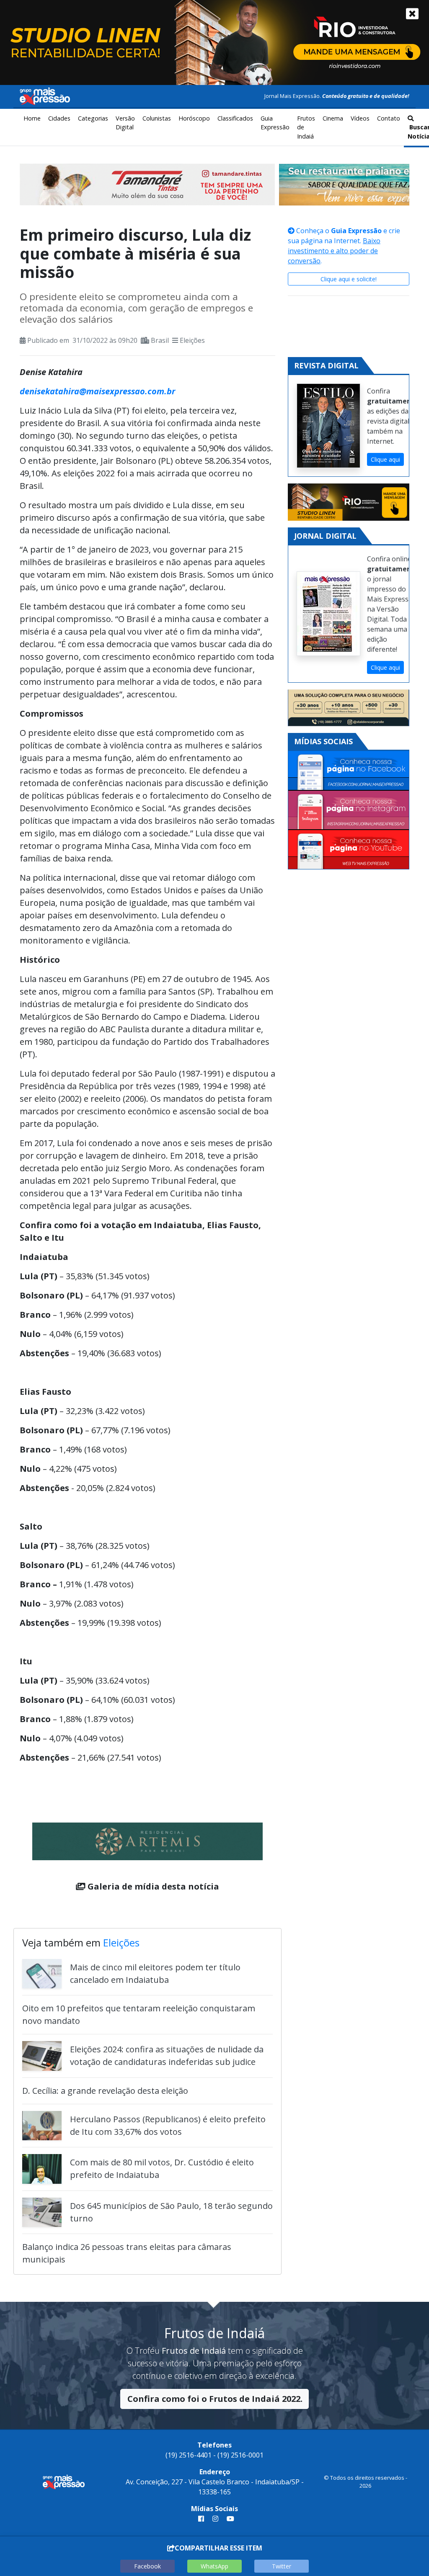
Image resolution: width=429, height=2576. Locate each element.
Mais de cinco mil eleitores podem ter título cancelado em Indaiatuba (155, 1973)
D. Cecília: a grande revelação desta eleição (105, 2091)
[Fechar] (412, 14)
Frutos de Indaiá (306, 127)
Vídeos (360, 118)
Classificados (235, 118)
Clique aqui (385, 459)
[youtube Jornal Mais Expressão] (229, 2519)
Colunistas (157, 118)
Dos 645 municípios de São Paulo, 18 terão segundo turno (171, 2212)
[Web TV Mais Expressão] (349, 850)
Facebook (147, 2566)
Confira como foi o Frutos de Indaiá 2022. (215, 2399)
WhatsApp (214, 2566)
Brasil (160, 340)
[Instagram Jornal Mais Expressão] (349, 811)
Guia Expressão (275, 123)
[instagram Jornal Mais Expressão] (215, 2519)
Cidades (59, 118)
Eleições (192, 340)
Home (32, 118)
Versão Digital (125, 123)
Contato (389, 118)
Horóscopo (194, 118)
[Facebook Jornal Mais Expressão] (349, 771)
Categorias (93, 118)
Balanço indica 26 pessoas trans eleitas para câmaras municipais (127, 2253)
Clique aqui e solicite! (349, 279)
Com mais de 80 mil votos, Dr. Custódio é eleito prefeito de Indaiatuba (162, 2169)
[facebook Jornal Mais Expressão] (201, 2519)
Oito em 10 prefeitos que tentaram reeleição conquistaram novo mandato (139, 2014)
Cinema (333, 118)
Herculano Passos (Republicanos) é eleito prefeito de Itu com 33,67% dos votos (168, 2125)
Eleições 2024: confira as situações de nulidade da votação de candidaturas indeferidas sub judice (167, 2055)
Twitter (282, 2566)
